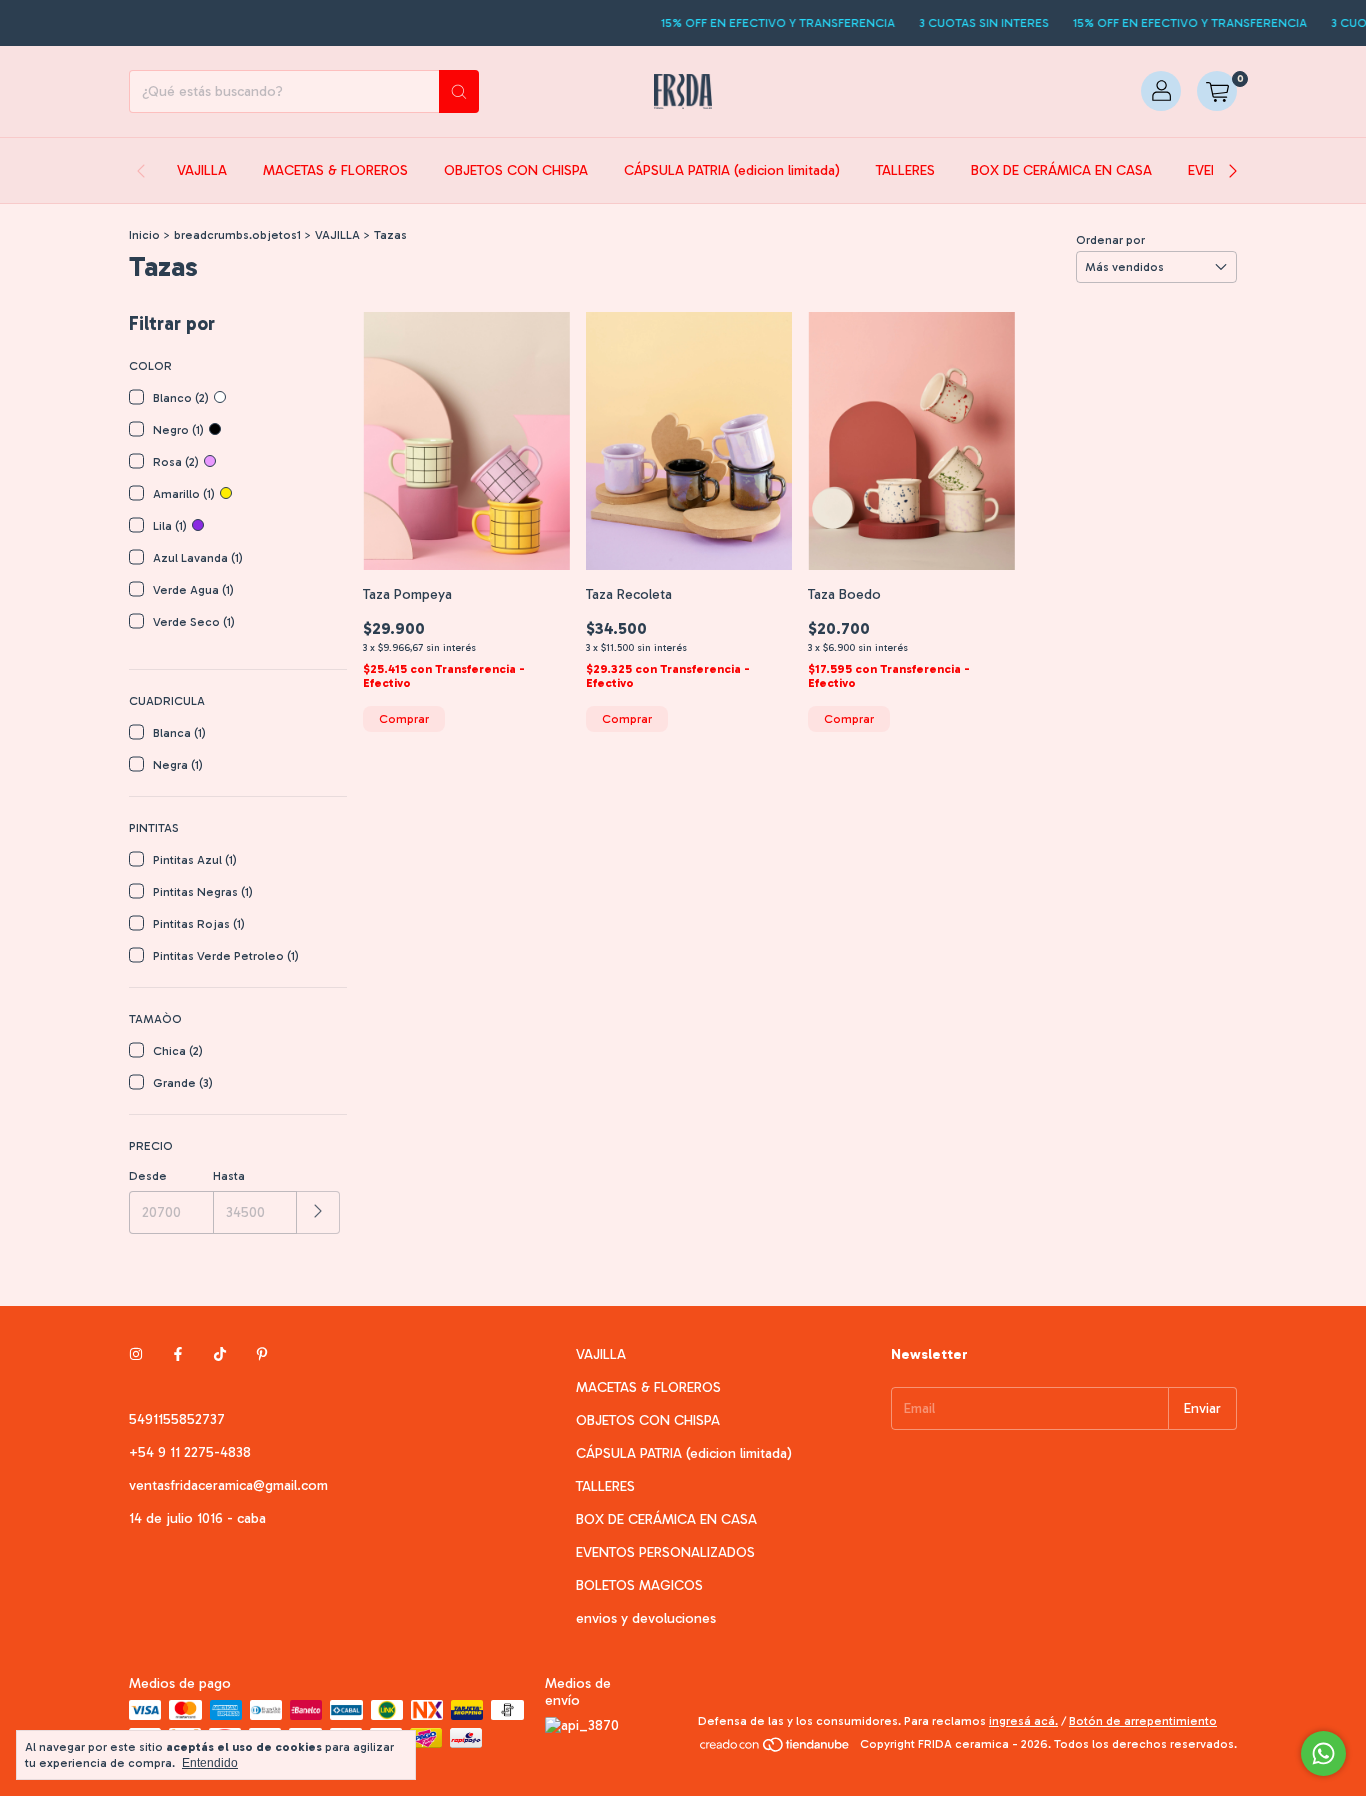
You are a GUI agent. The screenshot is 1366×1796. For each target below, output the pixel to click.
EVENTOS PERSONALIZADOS (665, 1552)
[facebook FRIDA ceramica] (178, 1354)
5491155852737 (177, 1419)
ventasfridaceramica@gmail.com (228, 1485)
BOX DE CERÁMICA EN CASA (1061, 170)
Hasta (229, 1176)
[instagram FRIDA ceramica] (136, 1354)
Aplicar (318, 1212)
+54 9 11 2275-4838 (190, 1452)
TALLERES (905, 170)
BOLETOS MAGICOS (639, 1585)
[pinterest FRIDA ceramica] (262, 1354)
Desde (148, 1176)
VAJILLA (202, 170)
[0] (1217, 92)
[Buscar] (459, 91)
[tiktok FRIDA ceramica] (220, 1354)
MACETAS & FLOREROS (335, 170)
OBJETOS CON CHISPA (516, 170)
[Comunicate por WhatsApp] (1323, 1753)
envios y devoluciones (646, 1618)
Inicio (144, 235)
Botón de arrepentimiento (1143, 1721)
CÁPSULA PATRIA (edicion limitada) (732, 170)
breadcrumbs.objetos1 (237, 235)
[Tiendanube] (775, 1749)
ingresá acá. (1023, 1721)
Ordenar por (1110, 240)
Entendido (210, 1763)
